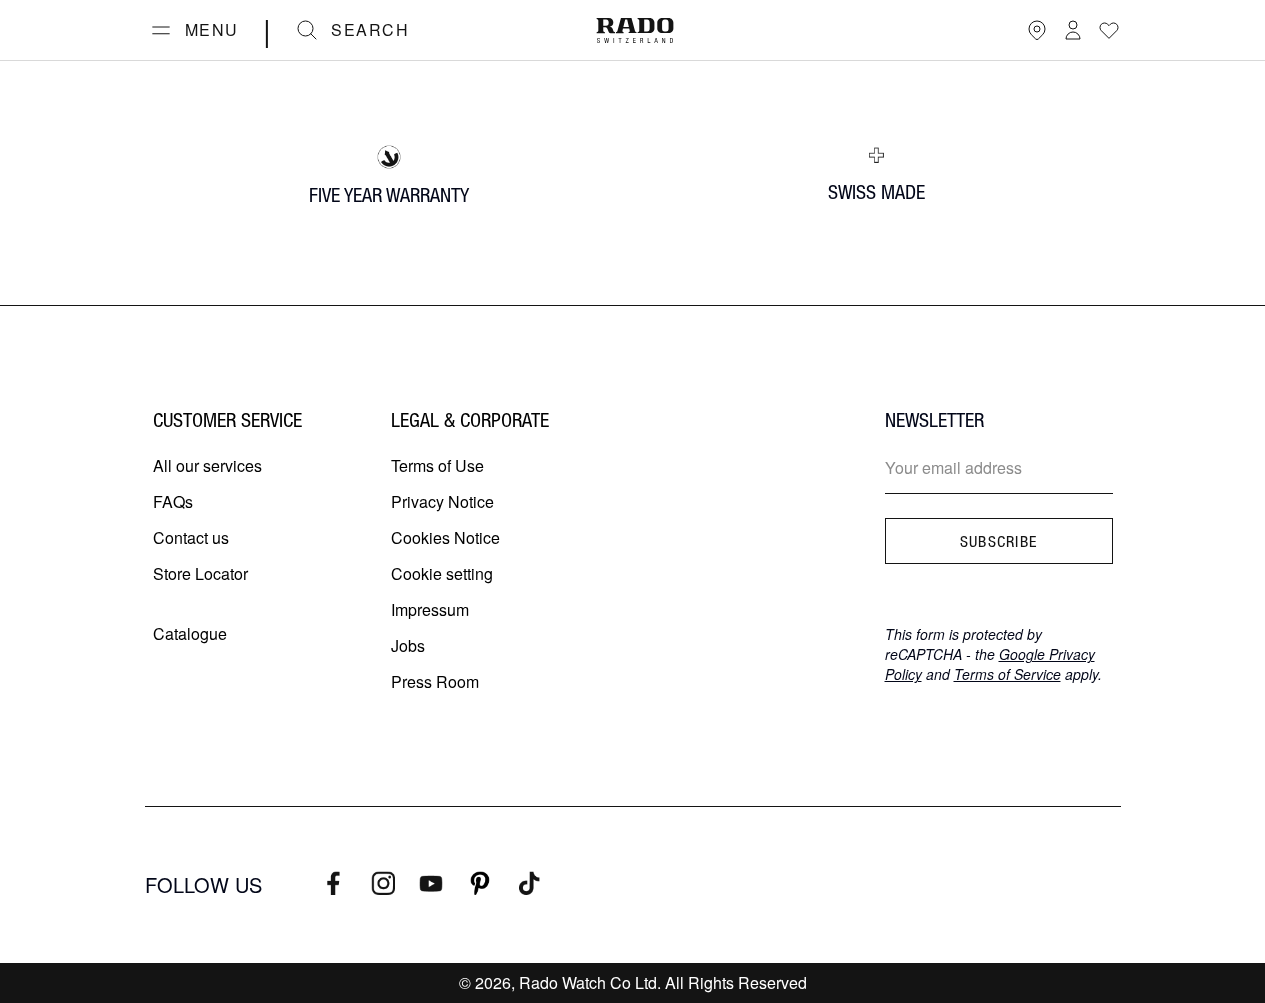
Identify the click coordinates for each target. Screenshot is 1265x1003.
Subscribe (999, 541)
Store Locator (200, 573)
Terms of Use (437, 465)
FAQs (173, 501)
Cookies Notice (445, 537)
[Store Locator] (1037, 30)
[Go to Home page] (635, 30)
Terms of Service (1007, 674)
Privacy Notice (442, 501)
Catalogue (190, 633)
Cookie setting (442, 573)
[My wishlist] (1109, 30)
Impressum (430, 609)
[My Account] (1073, 30)
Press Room (435, 681)
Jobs (408, 645)
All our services (207, 465)
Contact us (191, 537)
